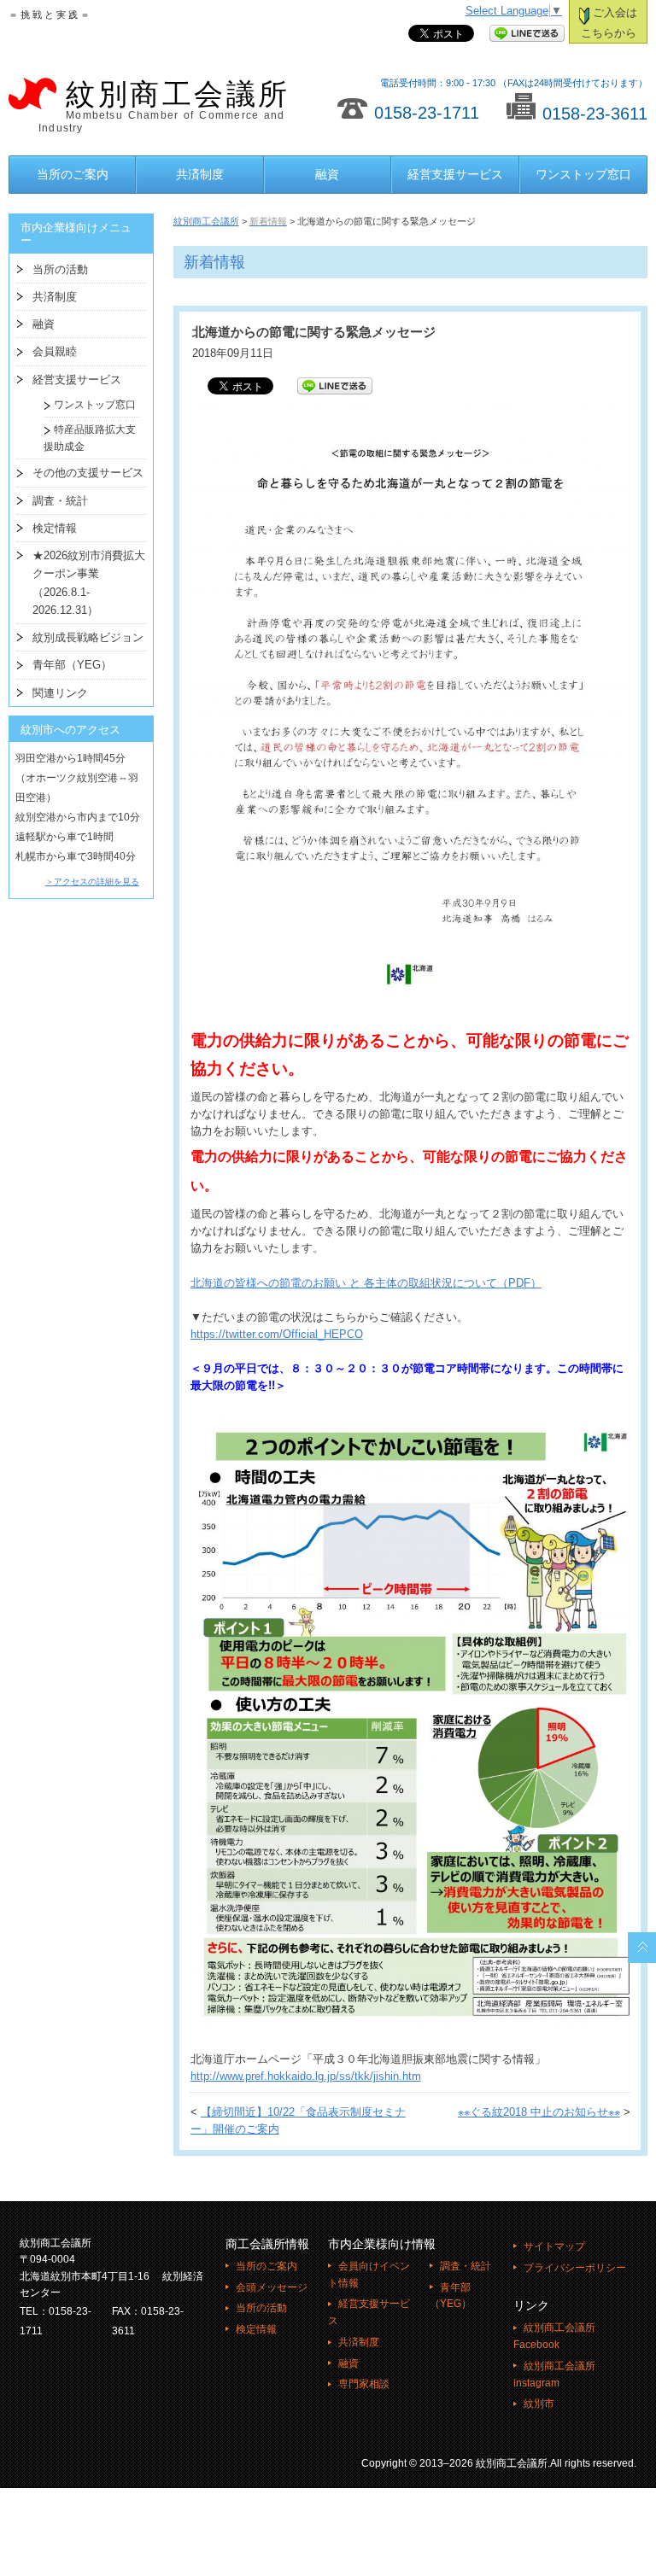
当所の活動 (60, 269)
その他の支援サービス (88, 473)
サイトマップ (554, 2246)
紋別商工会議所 (164, 107)
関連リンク (60, 693)
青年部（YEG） (72, 665)
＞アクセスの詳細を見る (92, 882)
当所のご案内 (73, 174)
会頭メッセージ (272, 2287)
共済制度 (200, 174)
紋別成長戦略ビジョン (88, 637)
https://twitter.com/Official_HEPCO (277, 1335)
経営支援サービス (455, 174)
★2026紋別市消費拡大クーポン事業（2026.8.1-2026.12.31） (89, 583)
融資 (327, 174)
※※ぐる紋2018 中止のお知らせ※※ (539, 2112)
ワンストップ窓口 (583, 174)
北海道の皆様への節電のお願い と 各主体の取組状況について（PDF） (366, 1283)
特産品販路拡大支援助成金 (90, 438)
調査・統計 (60, 501)
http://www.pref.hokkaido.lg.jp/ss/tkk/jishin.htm (306, 2077)
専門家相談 (364, 2384)
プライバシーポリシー (575, 2268)
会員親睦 (55, 351)
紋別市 (539, 2404)
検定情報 (55, 528)
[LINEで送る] (527, 34)
